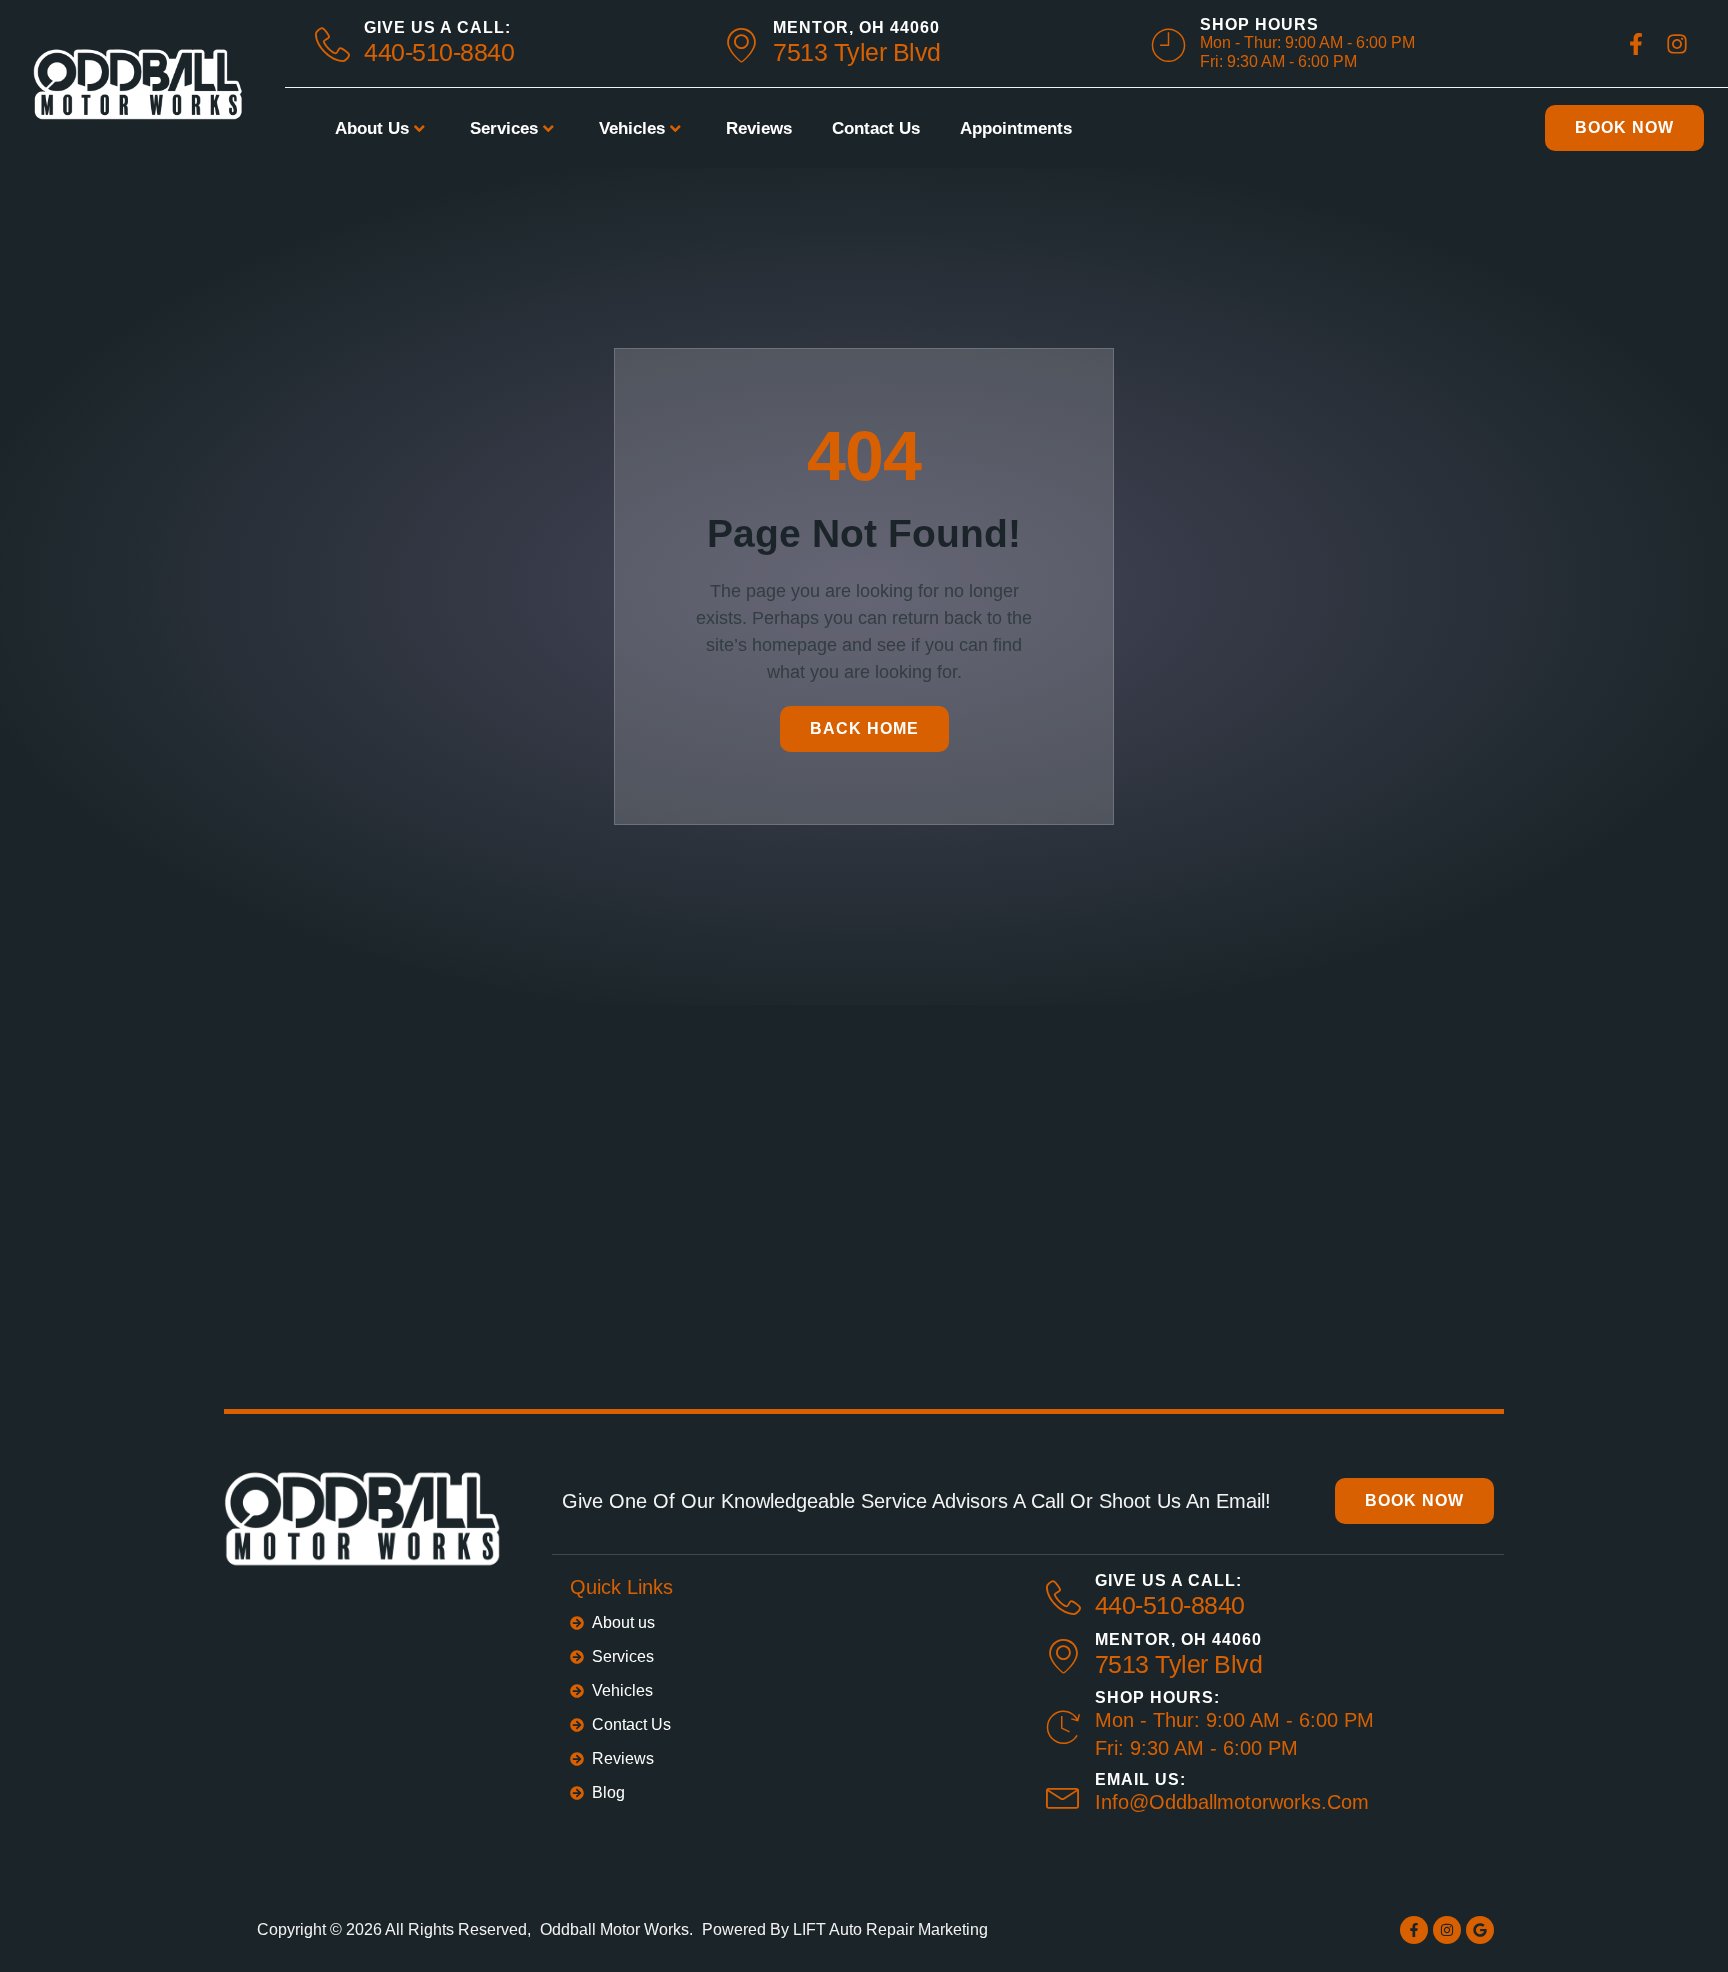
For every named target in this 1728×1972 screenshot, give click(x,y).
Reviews (759, 128)
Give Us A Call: (437, 27)
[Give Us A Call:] (1063, 1597)
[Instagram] (1447, 1930)
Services (504, 128)
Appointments (1016, 128)
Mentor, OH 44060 (856, 27)
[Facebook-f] (1414, 1930)
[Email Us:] (1063, 1794)
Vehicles (632, 128)
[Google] (1480, 1930)
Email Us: (1140, 1779)
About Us (372, 128)
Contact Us (876, 128)
